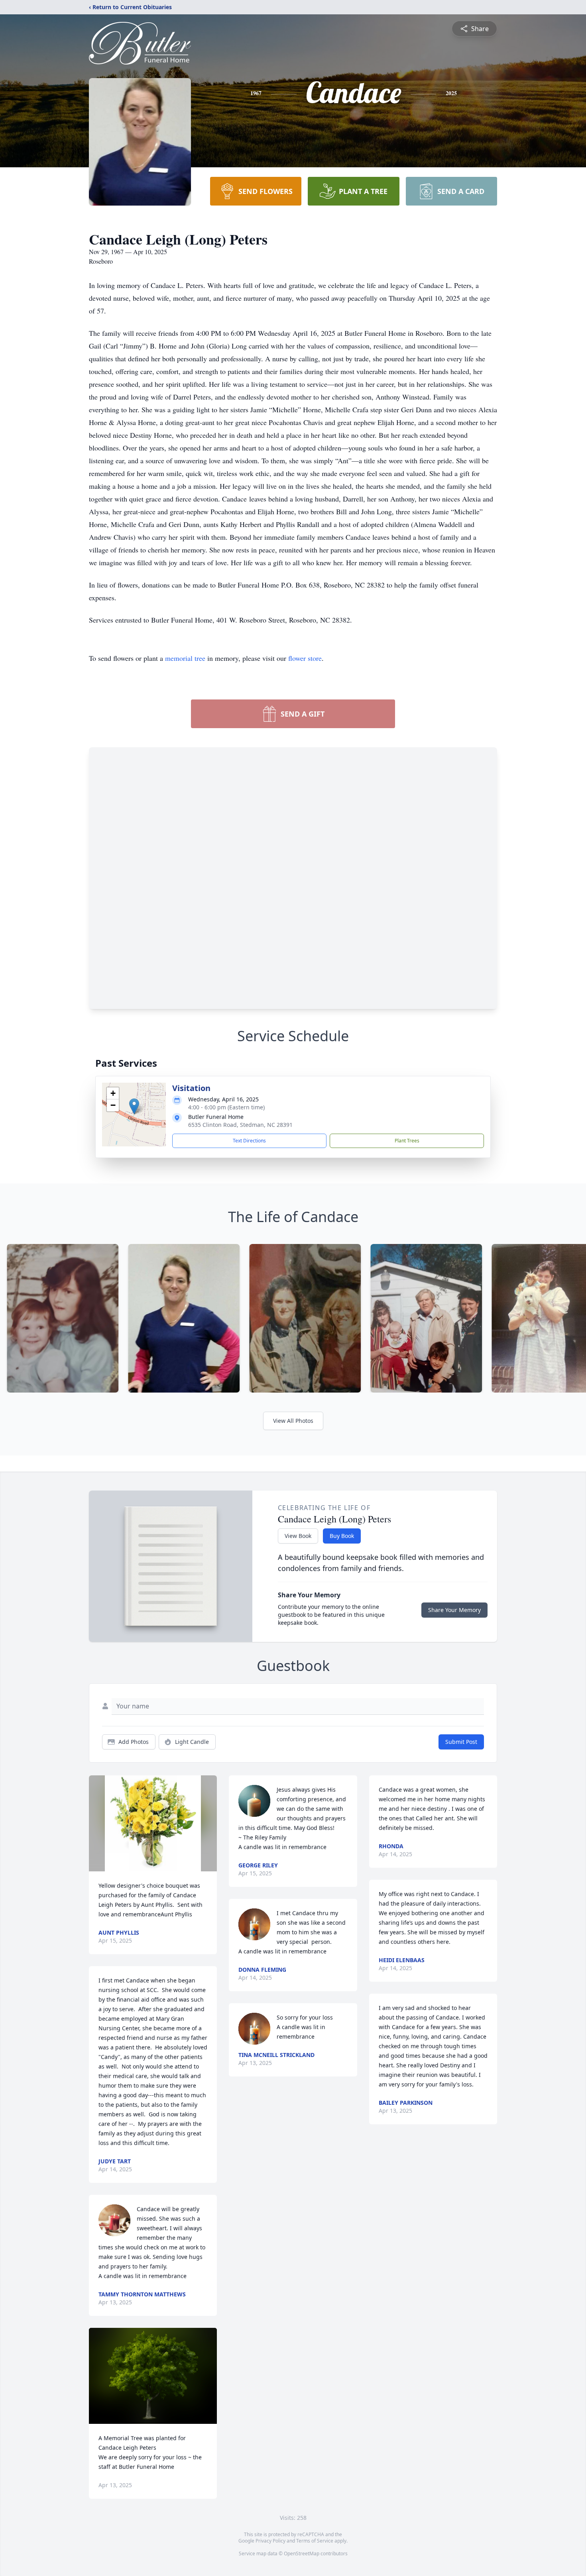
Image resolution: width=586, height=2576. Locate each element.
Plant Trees (407, 1141)
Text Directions (249, 1141)
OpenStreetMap (302, 2553)
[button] (134, 1106)
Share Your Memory (454, 1610)
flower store (305, 658)
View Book (298, 1536)
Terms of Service (315, 2541)
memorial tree (185, 658)
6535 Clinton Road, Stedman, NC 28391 (240, 1125)
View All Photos (293, 1421)
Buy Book (342, 1536)
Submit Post (461, 1742)
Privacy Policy (270, 2541)
